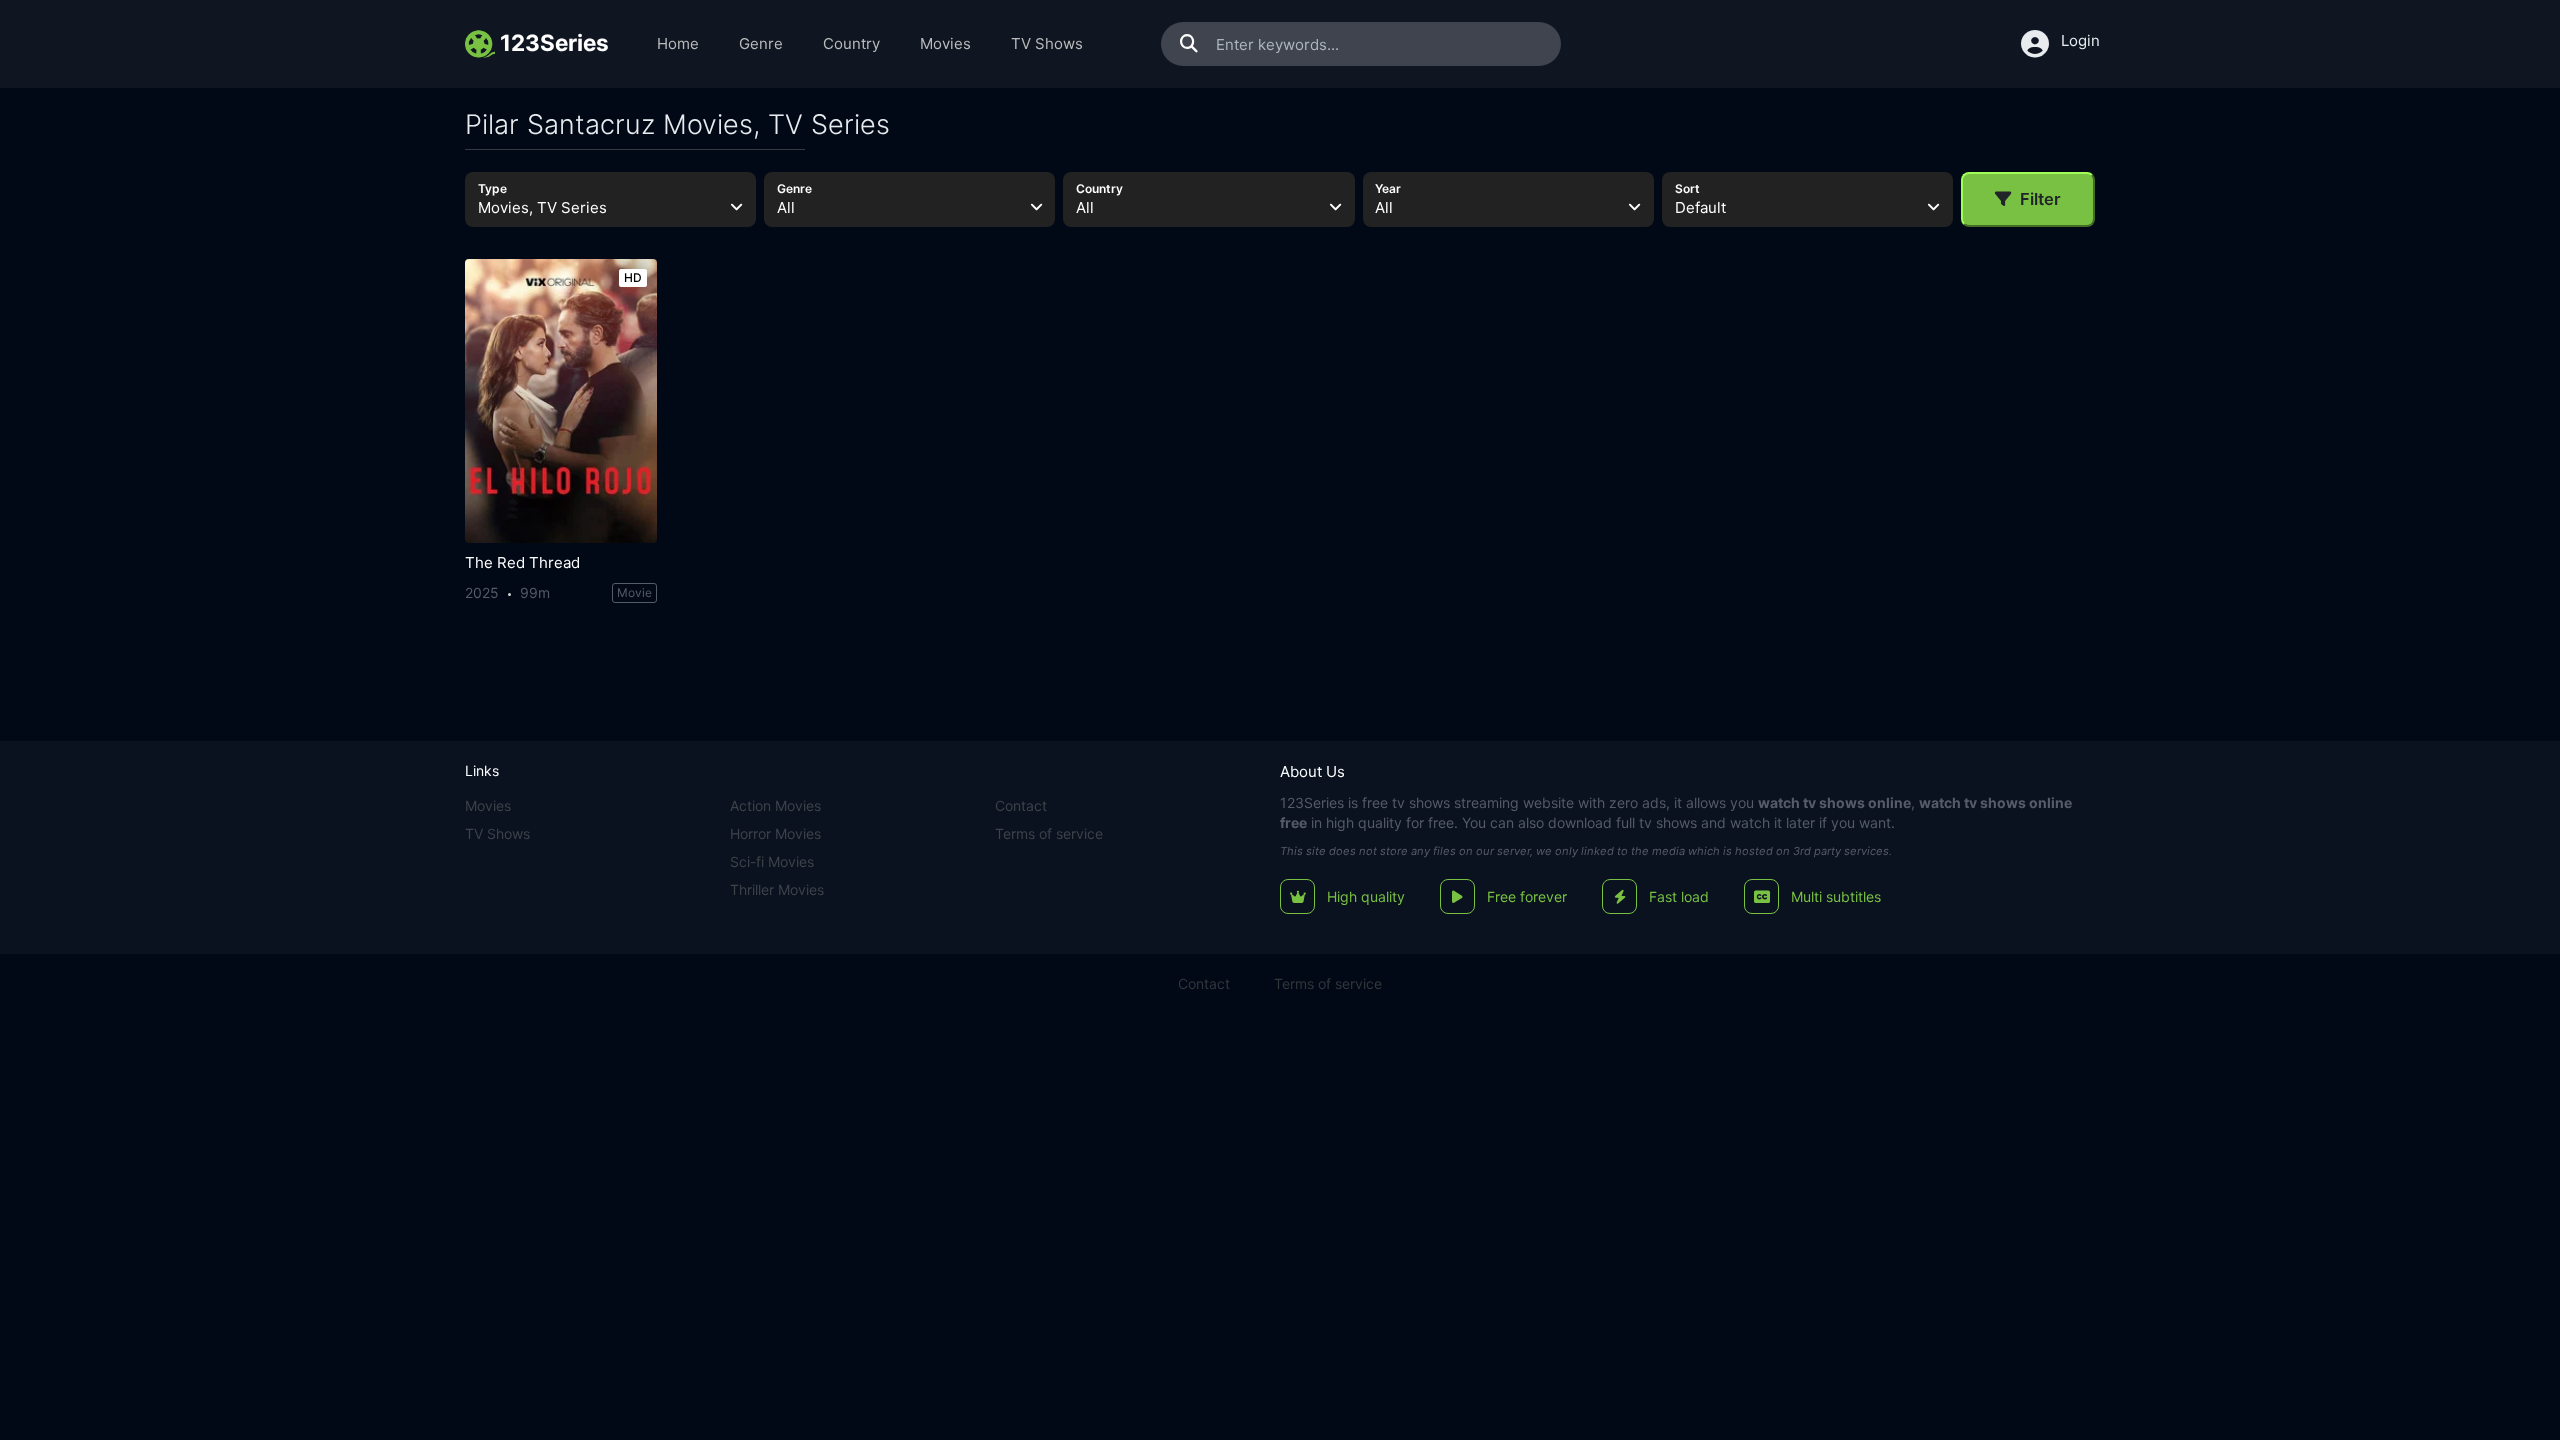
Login (2080, 40)
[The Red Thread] (561, 401)
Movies (945, 43)
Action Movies (775, 805)
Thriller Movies (777, 889)
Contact (1021, 805)
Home (678, 43)
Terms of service (1049, 833)
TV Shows (1047, 43)
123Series (1312, 802)
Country (851, 43)
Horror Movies (775, 833)
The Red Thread (522, 562)
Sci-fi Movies (772, 861)
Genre (761, 43)
